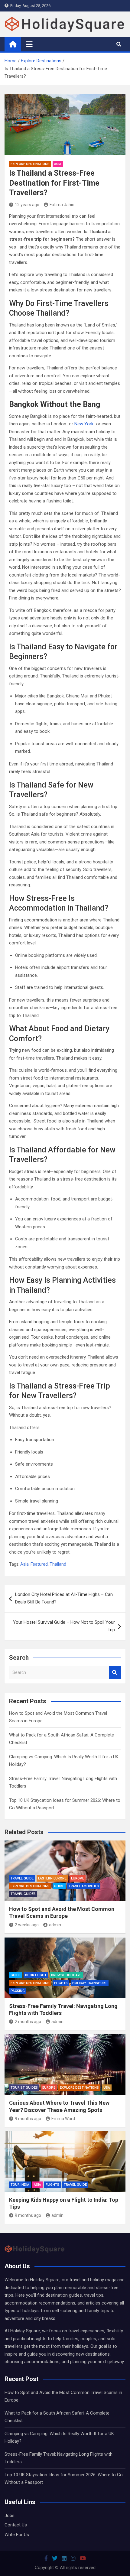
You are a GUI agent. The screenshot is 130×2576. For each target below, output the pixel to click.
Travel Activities (84, 1886)
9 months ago (28, 2119)
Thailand (58, 1564)
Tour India (20, 2185)
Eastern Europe (52, 1878)
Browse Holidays (66, 1975)
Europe (78, 1878)
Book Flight (36, 1975)
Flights (61, 1983)
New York (84, 424)
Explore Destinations (30, 164)
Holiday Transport (90, 1983)
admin (55, 1925)
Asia (58, 164)
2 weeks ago (27, 1925)
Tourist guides (24, 2088)
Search (115, 1673)
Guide (59, 1886)
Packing (18, 1991)
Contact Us (16, 2525)
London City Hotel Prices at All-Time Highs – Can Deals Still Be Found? (64, 1598)
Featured (39, 1564)
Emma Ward (63, 2119)
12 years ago (27, 205)
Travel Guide (22, 1878)
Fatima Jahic (62, 205)
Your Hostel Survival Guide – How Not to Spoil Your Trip (64, 1626)
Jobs (10, 2516)
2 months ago (28, 2022)
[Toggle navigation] (29, 44)
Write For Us (17, 2535)
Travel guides (23, 1894)
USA (107, 2088)
